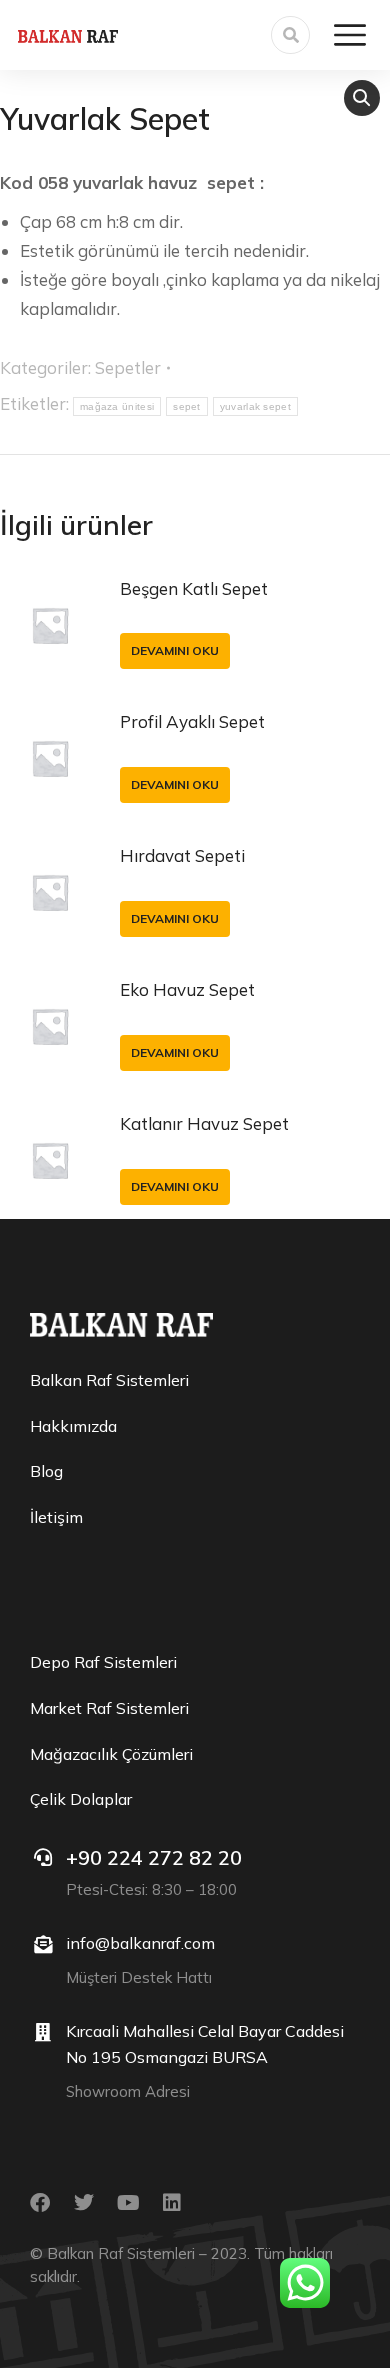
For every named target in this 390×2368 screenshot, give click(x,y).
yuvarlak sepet (255, 406)
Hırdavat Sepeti (182, 855)
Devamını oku (175, 650)
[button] (362, 98)
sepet (187, 406)
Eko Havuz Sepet (187, 989)
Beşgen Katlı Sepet (194, 588)
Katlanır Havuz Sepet (204, 1123)
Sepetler (128, 367)
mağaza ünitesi (117, 406)
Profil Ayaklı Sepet (192, 721)
